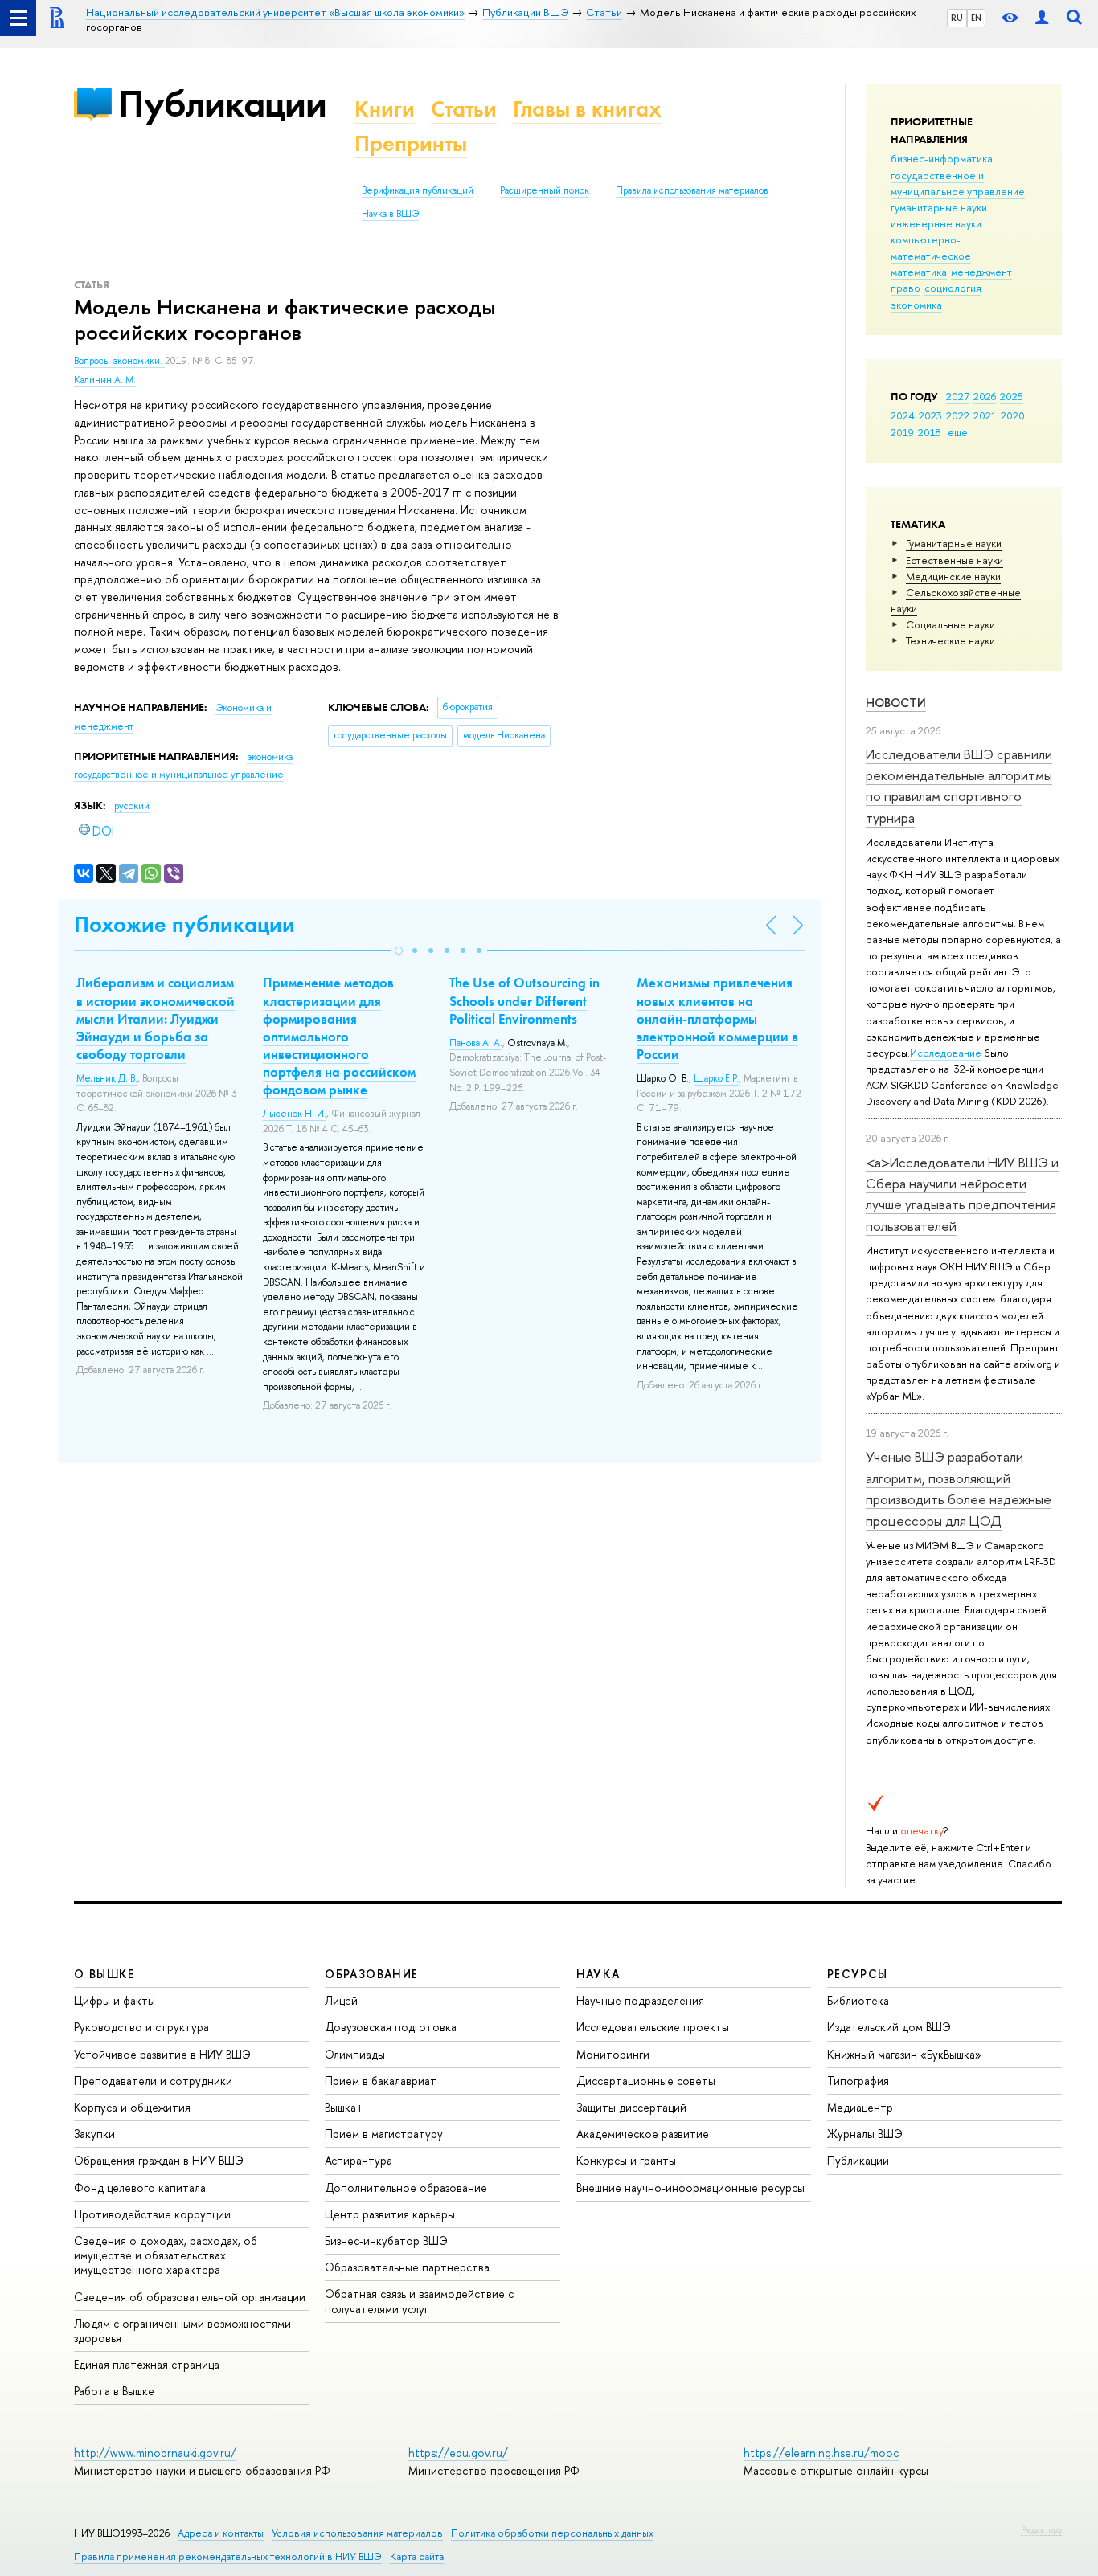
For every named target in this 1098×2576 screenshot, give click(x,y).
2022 (958, 415)
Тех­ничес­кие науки (951, 640)
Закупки (94, 2134)
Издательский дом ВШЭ (889, 2027)
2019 (902, 432)
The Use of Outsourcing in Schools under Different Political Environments (524, 1000)
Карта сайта (417, 2556)
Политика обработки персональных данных (552, 2533)
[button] (399, 951)
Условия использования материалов (357, 2533)
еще (958, 432)
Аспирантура (358, 2160)
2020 (1013, 415)
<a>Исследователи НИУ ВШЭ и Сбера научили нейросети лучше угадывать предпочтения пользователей (962, 1194)
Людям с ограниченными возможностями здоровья (182, 2331)
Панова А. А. (476, 1043)
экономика (916, 305)
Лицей (341, 2000)
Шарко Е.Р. (716, 1078)
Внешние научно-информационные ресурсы (690, 2188)
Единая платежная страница (147, 2364)
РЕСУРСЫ (858, 1974)
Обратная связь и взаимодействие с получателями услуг (419, 2301)
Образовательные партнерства (407, 2267)
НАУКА (598, 1974)
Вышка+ (344, 2107)
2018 (930, 432)
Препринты (411, 143)
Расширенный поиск (545, 190)
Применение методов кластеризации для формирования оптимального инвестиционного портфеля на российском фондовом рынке (339, 1036)
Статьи (464, 109)
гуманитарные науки (939, 207)
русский (132, 806)
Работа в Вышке (114, 2391)
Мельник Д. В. (107, 1078)
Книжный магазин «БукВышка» (904, 2054)
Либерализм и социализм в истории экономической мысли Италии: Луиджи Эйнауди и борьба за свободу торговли (156, 1018)
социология (953, 288)
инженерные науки (936, 223)
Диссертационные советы (646, 2081)
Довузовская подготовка (391, 2027)
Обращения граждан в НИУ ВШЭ (159, 2160)
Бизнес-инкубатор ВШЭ (386, 2241)
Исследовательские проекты (653, 2027)
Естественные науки (955, 560)
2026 (985, 396)
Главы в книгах (587, 109)
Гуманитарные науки (954, 543)
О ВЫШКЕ (104, 1974)
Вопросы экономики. (119, 361)
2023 (930, 415)
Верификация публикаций (418, 190)
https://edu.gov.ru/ (458, 2453)
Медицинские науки (953, 576)
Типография (858, 2081)
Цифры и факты (115, 2000)
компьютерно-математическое (931, 247)
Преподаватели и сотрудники (153, 2081)
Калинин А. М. (105, 380)
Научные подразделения (640, 2000)
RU (957, 18)
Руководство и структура (141, 2027)
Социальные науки (951, 624)
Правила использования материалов (692, 190)
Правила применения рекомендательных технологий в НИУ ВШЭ (228, 2556)
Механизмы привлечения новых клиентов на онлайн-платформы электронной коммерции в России (717, 1018)
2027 (958, 396)
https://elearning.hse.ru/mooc (821, 2453)
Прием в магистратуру (384, 2134)
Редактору (1041, 2529)
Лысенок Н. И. (295, 1114)
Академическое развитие (643, 2134)
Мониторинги (613, 2054)
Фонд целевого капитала (140, 2188)
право (905, 288)
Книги (385, 109)
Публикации (222, 103)
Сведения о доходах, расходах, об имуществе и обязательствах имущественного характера (166, 2255)
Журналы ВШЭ (865, 2134)
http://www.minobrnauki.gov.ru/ (155, 2453)
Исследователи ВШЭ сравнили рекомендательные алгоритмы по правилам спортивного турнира (959, 786)
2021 (985, 415)
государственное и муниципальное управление (958, 183)
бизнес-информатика (942, 158)
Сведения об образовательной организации (190, 2297)
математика (919, 272)
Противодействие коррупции (152, 2214)
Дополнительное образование (406, 2188)
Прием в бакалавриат (381, 2081)
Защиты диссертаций (631, 2107)
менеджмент (981, 272)
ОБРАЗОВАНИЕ (371, 1974)
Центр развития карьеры (390, 2214)
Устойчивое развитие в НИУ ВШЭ (162, 2054)
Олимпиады (355, 2054)
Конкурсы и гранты (626, 2160)
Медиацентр (860, 2107)
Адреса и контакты (221, 2533)
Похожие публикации (184, 924)
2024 (903, 415)
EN (976, 18)
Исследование (946, 1053)
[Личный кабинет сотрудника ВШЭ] (1042, 18)
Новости (896, 703)
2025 (1012, 396)
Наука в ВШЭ (390, 214)
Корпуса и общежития (132, 2107)
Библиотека (858, 2000)
